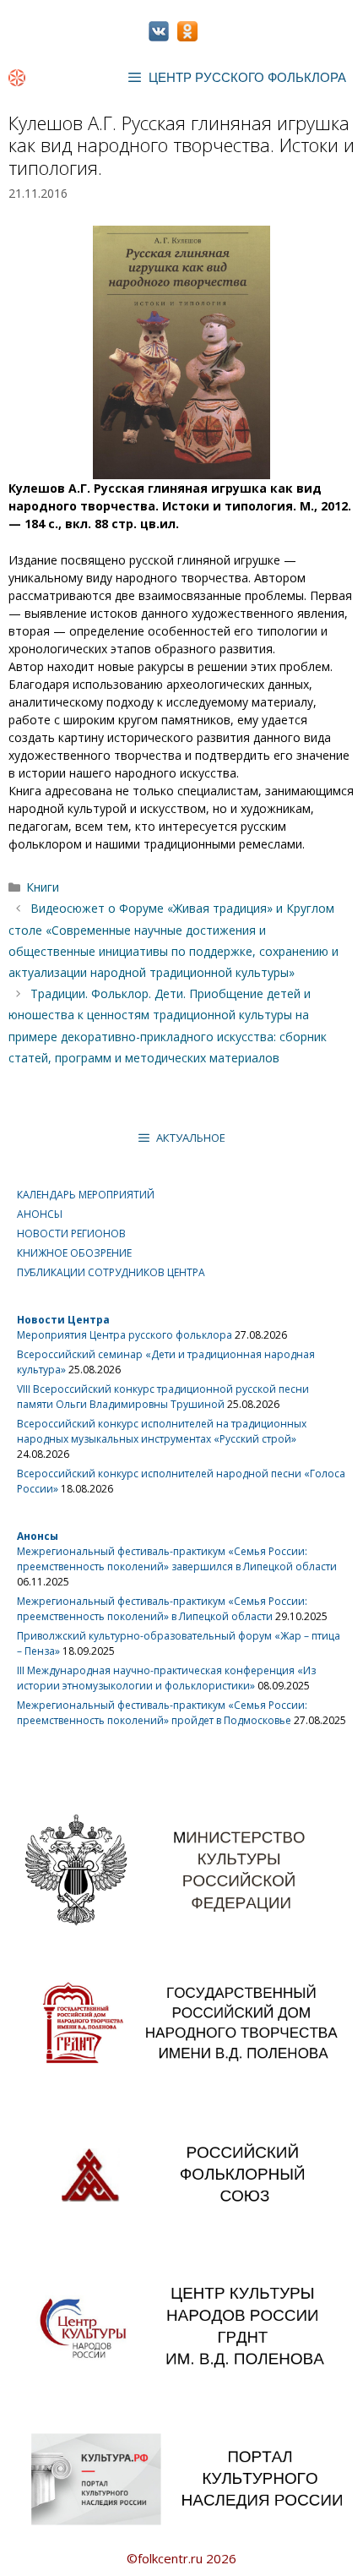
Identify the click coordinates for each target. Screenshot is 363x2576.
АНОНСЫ (40, 1214)
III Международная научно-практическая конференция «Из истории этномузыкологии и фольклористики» (166, 1678)
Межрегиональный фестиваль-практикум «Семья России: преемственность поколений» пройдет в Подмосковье (162, 1713)
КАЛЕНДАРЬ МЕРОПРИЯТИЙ (86, 1195)
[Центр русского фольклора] (17, 78)
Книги (43, 887)
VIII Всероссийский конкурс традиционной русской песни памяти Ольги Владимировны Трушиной (163, 1397)
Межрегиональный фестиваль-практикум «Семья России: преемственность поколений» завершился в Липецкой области (177, 1559)
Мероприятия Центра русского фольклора (125, 1335)
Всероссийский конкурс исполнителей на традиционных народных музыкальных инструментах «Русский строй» (162, 1431)
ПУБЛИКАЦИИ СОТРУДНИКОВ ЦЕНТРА (111, 1272)
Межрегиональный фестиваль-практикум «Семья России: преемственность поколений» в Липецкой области (162, 1609)
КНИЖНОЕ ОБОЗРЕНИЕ (74, 1253)
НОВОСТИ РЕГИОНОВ (71, 1233)
